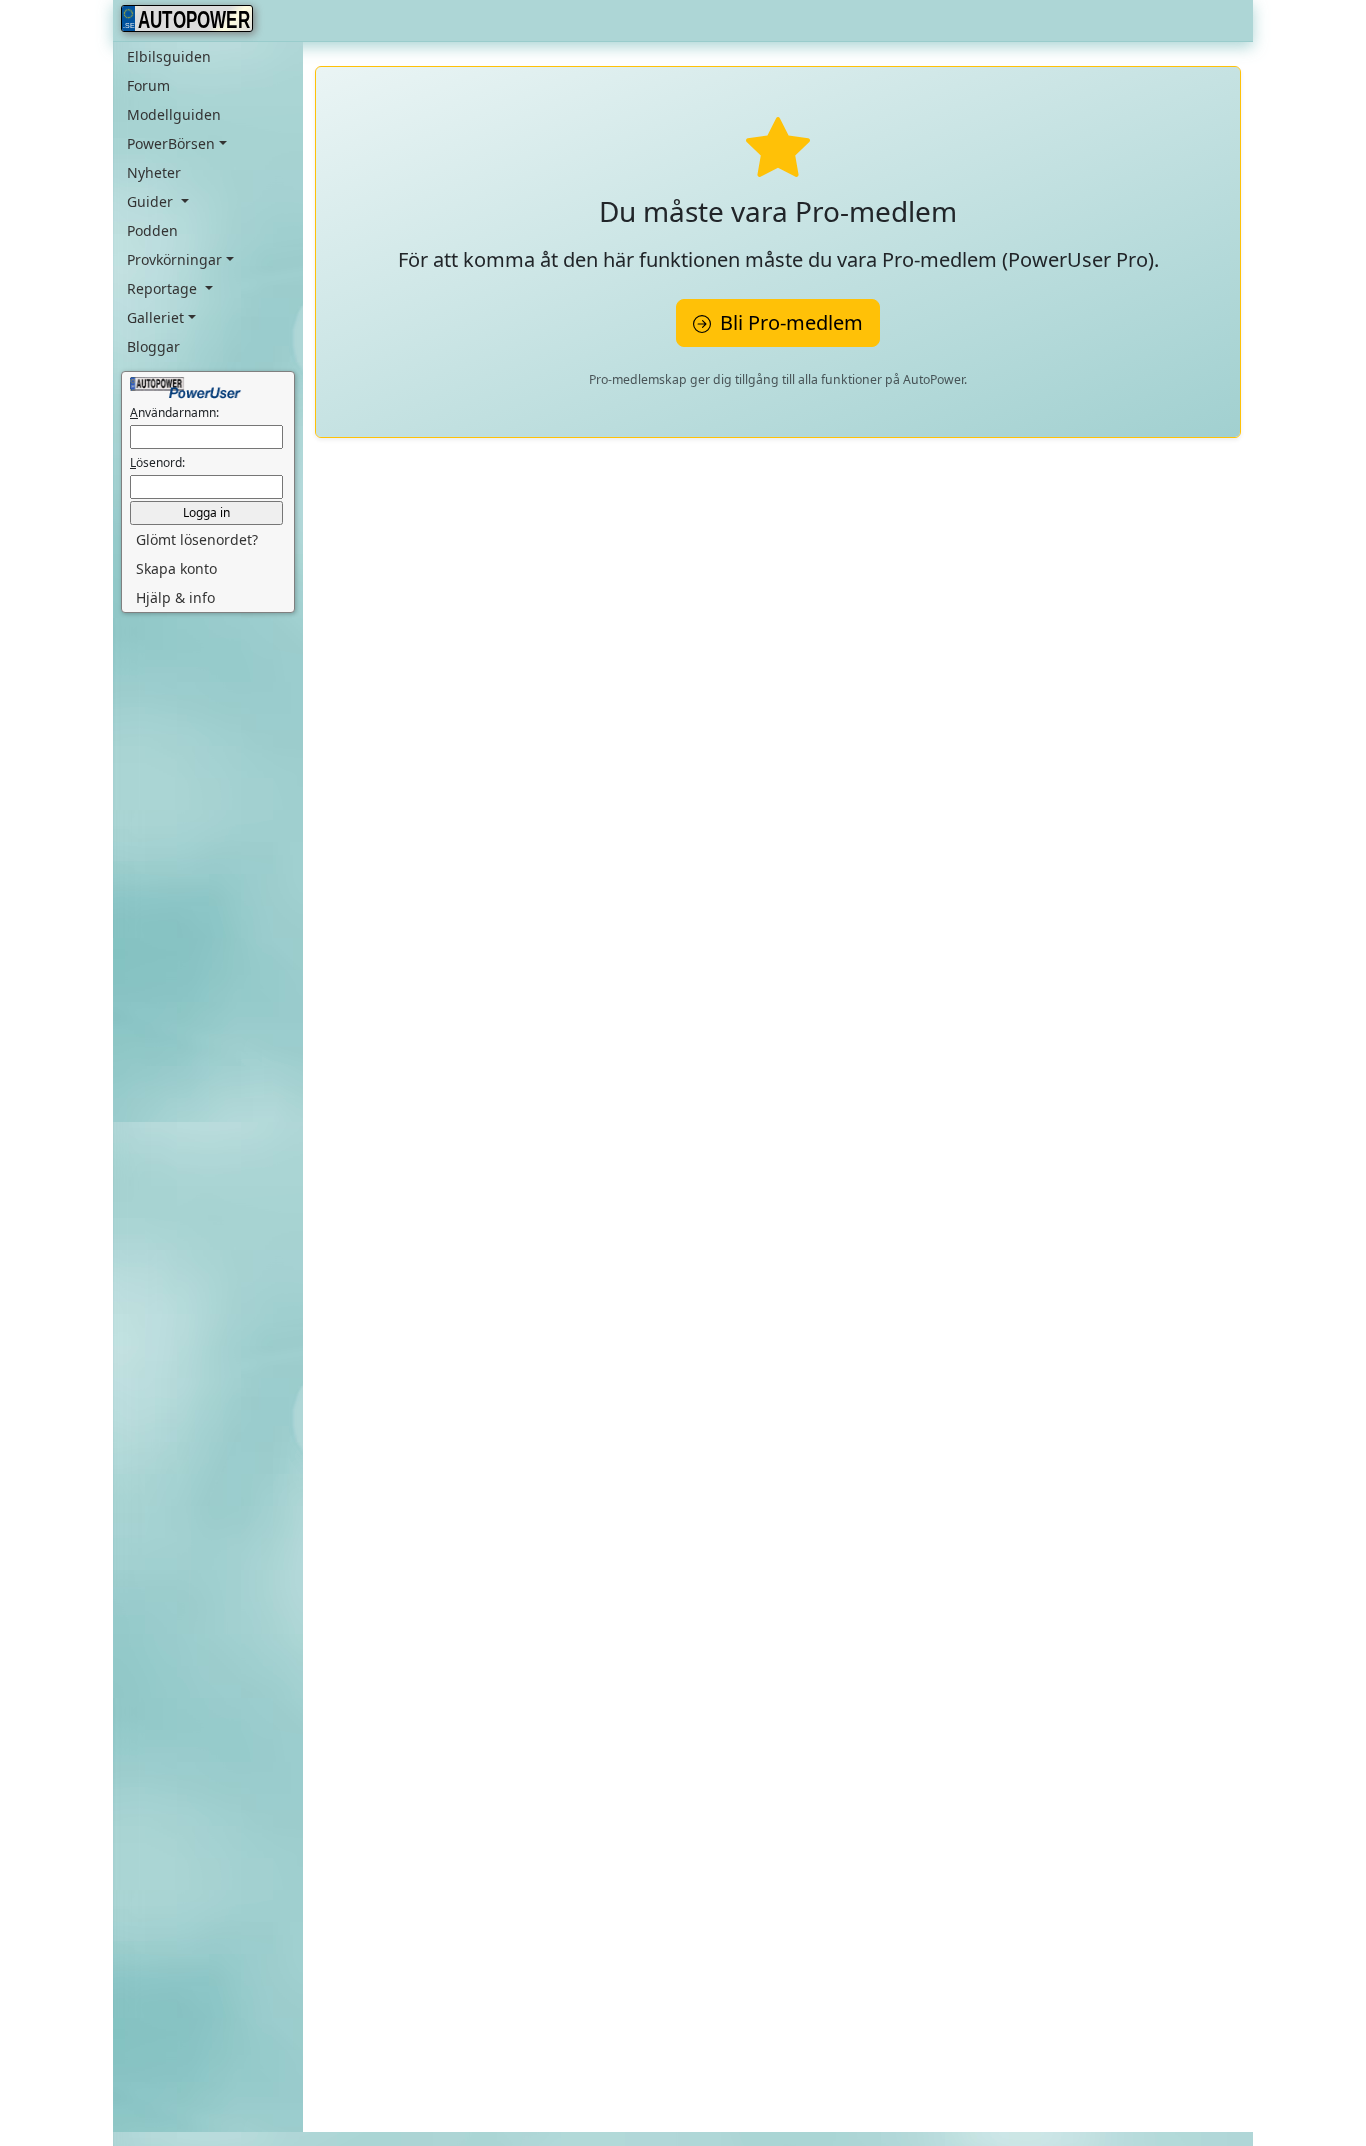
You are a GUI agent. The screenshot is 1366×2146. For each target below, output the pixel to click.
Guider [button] (152, 201)
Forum (148, 85)
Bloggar (153, 346)
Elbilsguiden (169, 56)
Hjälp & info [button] (175, 597)
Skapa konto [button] (176, 568)
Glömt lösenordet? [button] (197, 539)
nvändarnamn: (174, 412)
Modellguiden (174, 114)
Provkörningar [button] (174, 259)
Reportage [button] (164, 288)
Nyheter (154, 172)
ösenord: (157, 462)
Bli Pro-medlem (789, 322)
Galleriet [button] (155, 317)
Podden (152, 230)
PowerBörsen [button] (171, 143)
